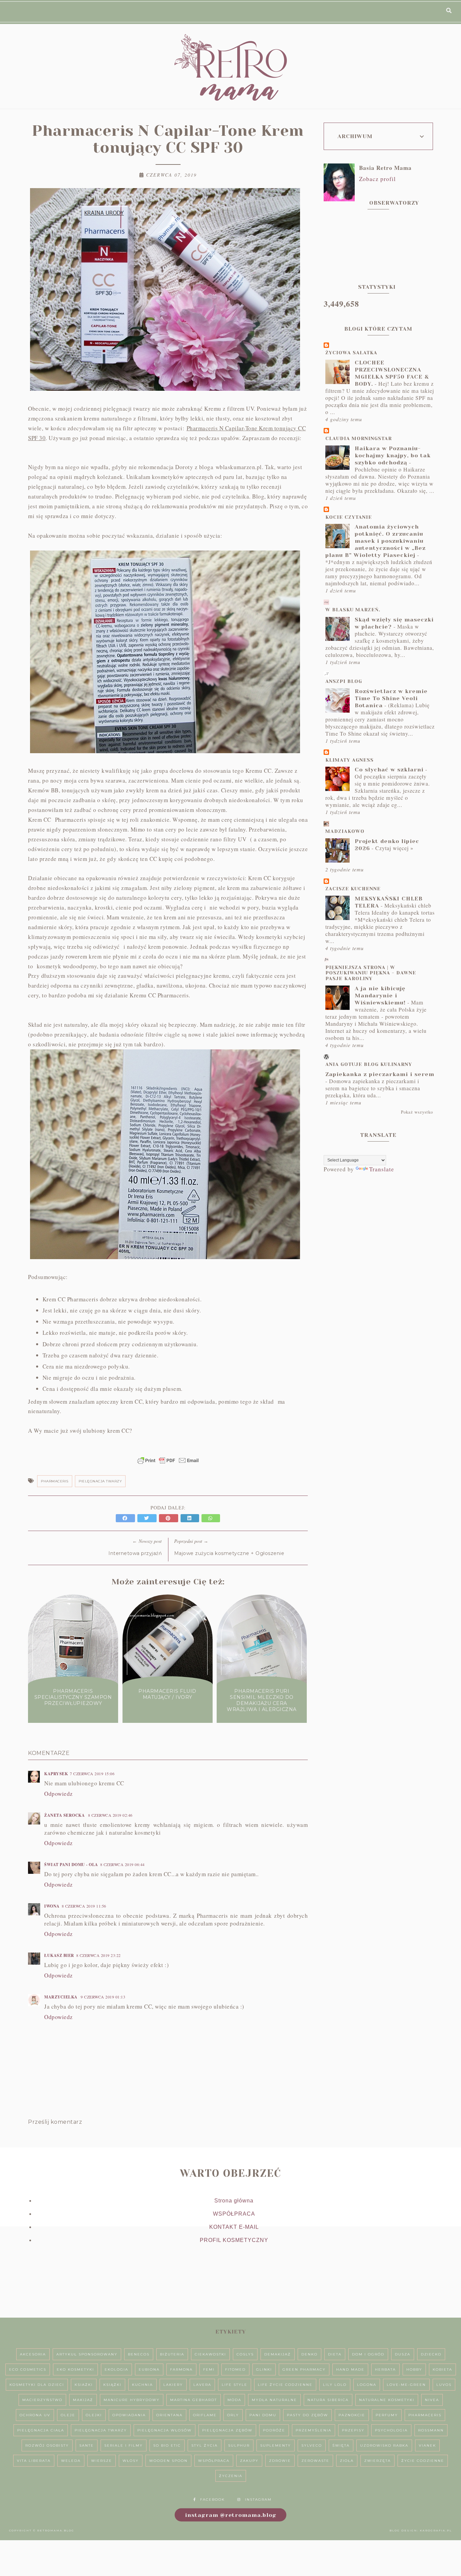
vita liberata (34, 2461)
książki (112, 2385)
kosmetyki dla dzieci (37, 2385)
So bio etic (167, 2445)
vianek (427, 2445)
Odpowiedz (59, 1794)
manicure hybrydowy (132, 2400)
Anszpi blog (344, 681)
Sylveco (312, 2445)
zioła (347, 2461)
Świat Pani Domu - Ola (71, 1865)
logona (367, 2385)
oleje (68, 2415)
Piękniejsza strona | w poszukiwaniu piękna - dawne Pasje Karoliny (371, 973)
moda (234, 2400)
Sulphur (239, 2445)
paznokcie (352, 2415)
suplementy (276, 2445)
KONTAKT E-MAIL (234, 2227)
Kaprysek (56, 1774)
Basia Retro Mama (385, 168)
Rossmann (431, 2430)
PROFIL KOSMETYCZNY (234, 2240)
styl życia (205, 2445)
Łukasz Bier (59, 1955)
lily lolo (335, 2385)
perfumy (387, 2415)
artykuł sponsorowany (87, 2354)
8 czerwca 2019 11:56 (84, 1906)
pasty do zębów (307, 2415)
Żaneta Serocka (65, 1815)
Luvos (444, 2385)
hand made (350, 2369)
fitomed (235, 2369)
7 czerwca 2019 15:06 (92, 1774)
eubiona (149, 2369)
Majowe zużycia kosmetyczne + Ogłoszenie (229, 1553)
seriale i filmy (124, 2445)
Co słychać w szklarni (389, 770)
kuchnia (142, 2385)
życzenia (231, 2476)
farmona (181, 2369)
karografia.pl (436, 2530)
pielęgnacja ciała (41, 2430)
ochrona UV (35, 2415)
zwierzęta (377, 2461)
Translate (382, 1169)
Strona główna (234, 2201)
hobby (414, 2369)
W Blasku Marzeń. (353, 610)
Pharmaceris (55, 1481)
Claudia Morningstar (359, 438)
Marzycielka (61, 1997)
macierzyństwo (42, 2400)
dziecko (431, 2354)
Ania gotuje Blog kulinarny (369, 1064)
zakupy (249, 2461)
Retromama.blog (56, 2530)
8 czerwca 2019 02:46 (110, 1815)
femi (209, 2369)
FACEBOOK (212, 2500)
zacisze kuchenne (353, 889)
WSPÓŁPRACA (234, 2214)
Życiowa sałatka (351, 353)
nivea (432, 2400)
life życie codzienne (285, 2385)
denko (309, 2354)
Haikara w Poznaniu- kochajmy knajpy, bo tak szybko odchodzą (393, 455)
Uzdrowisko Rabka (384, 2445)
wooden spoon (168, 2461)
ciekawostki (210, 2354)
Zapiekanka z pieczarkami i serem (380, 1074)
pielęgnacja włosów (165, 2430)
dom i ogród (368, 2354)
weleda (71, 2461)
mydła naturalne (274, 2400)
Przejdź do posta (73, 1716)
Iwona (52, 1906)
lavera (202, 2385)
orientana (169, 2415)
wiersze (102, 2461)
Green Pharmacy (304, 2369)
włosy (131, 2461)
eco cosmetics (28, 2369)
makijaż (83, 2400)
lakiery (173, 2385)
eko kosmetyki (75, 2369)
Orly (233, 2415)
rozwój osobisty (47, 2445)
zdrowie (280, 2461)
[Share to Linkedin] (191, 1518)
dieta (335, 2354)
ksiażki (84, 2385)
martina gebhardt (194, 2400)
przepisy (353, 2430)
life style (235, 2385)
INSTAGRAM (258, 2500)
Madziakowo (345, 831)
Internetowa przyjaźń (135, 1553)
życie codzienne (423, 2461)
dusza (403, 2354)
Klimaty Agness (349, 760)
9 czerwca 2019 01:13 (103, 1997)
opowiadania (129, 2415)
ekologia (116, 2369)
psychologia (391, 2430)
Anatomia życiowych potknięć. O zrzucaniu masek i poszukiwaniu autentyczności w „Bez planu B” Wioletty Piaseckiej (375, 541)
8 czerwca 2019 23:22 (99, 1955)
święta (341, 2445)
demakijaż (278, 2354)
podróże (274, 2430)
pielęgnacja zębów (227, 2430)
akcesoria (33, 2354)
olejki (94, 2415)
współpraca (214, 2461)
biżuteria (172, 2354)
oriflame (205, 2415)
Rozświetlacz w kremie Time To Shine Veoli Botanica (391, 698)
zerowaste (315, 2461)
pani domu (263, 2415)
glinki (264, 2369)
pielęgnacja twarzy (100, 1481)
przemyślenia (314, 2430)
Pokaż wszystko (417, 1112)
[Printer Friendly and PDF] (168, 1464)
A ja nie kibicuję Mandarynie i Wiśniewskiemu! (380, 996)
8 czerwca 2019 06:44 (123, 1864)
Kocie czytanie (349, 517)
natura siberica (328, 2400)
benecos (139, 2354)
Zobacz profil (377, 179)
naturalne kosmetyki (387, 2400)
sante (87, 2445)
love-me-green (406, 2385)
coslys (245, 2354)
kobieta (442, 2369)
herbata (385, 2369)
